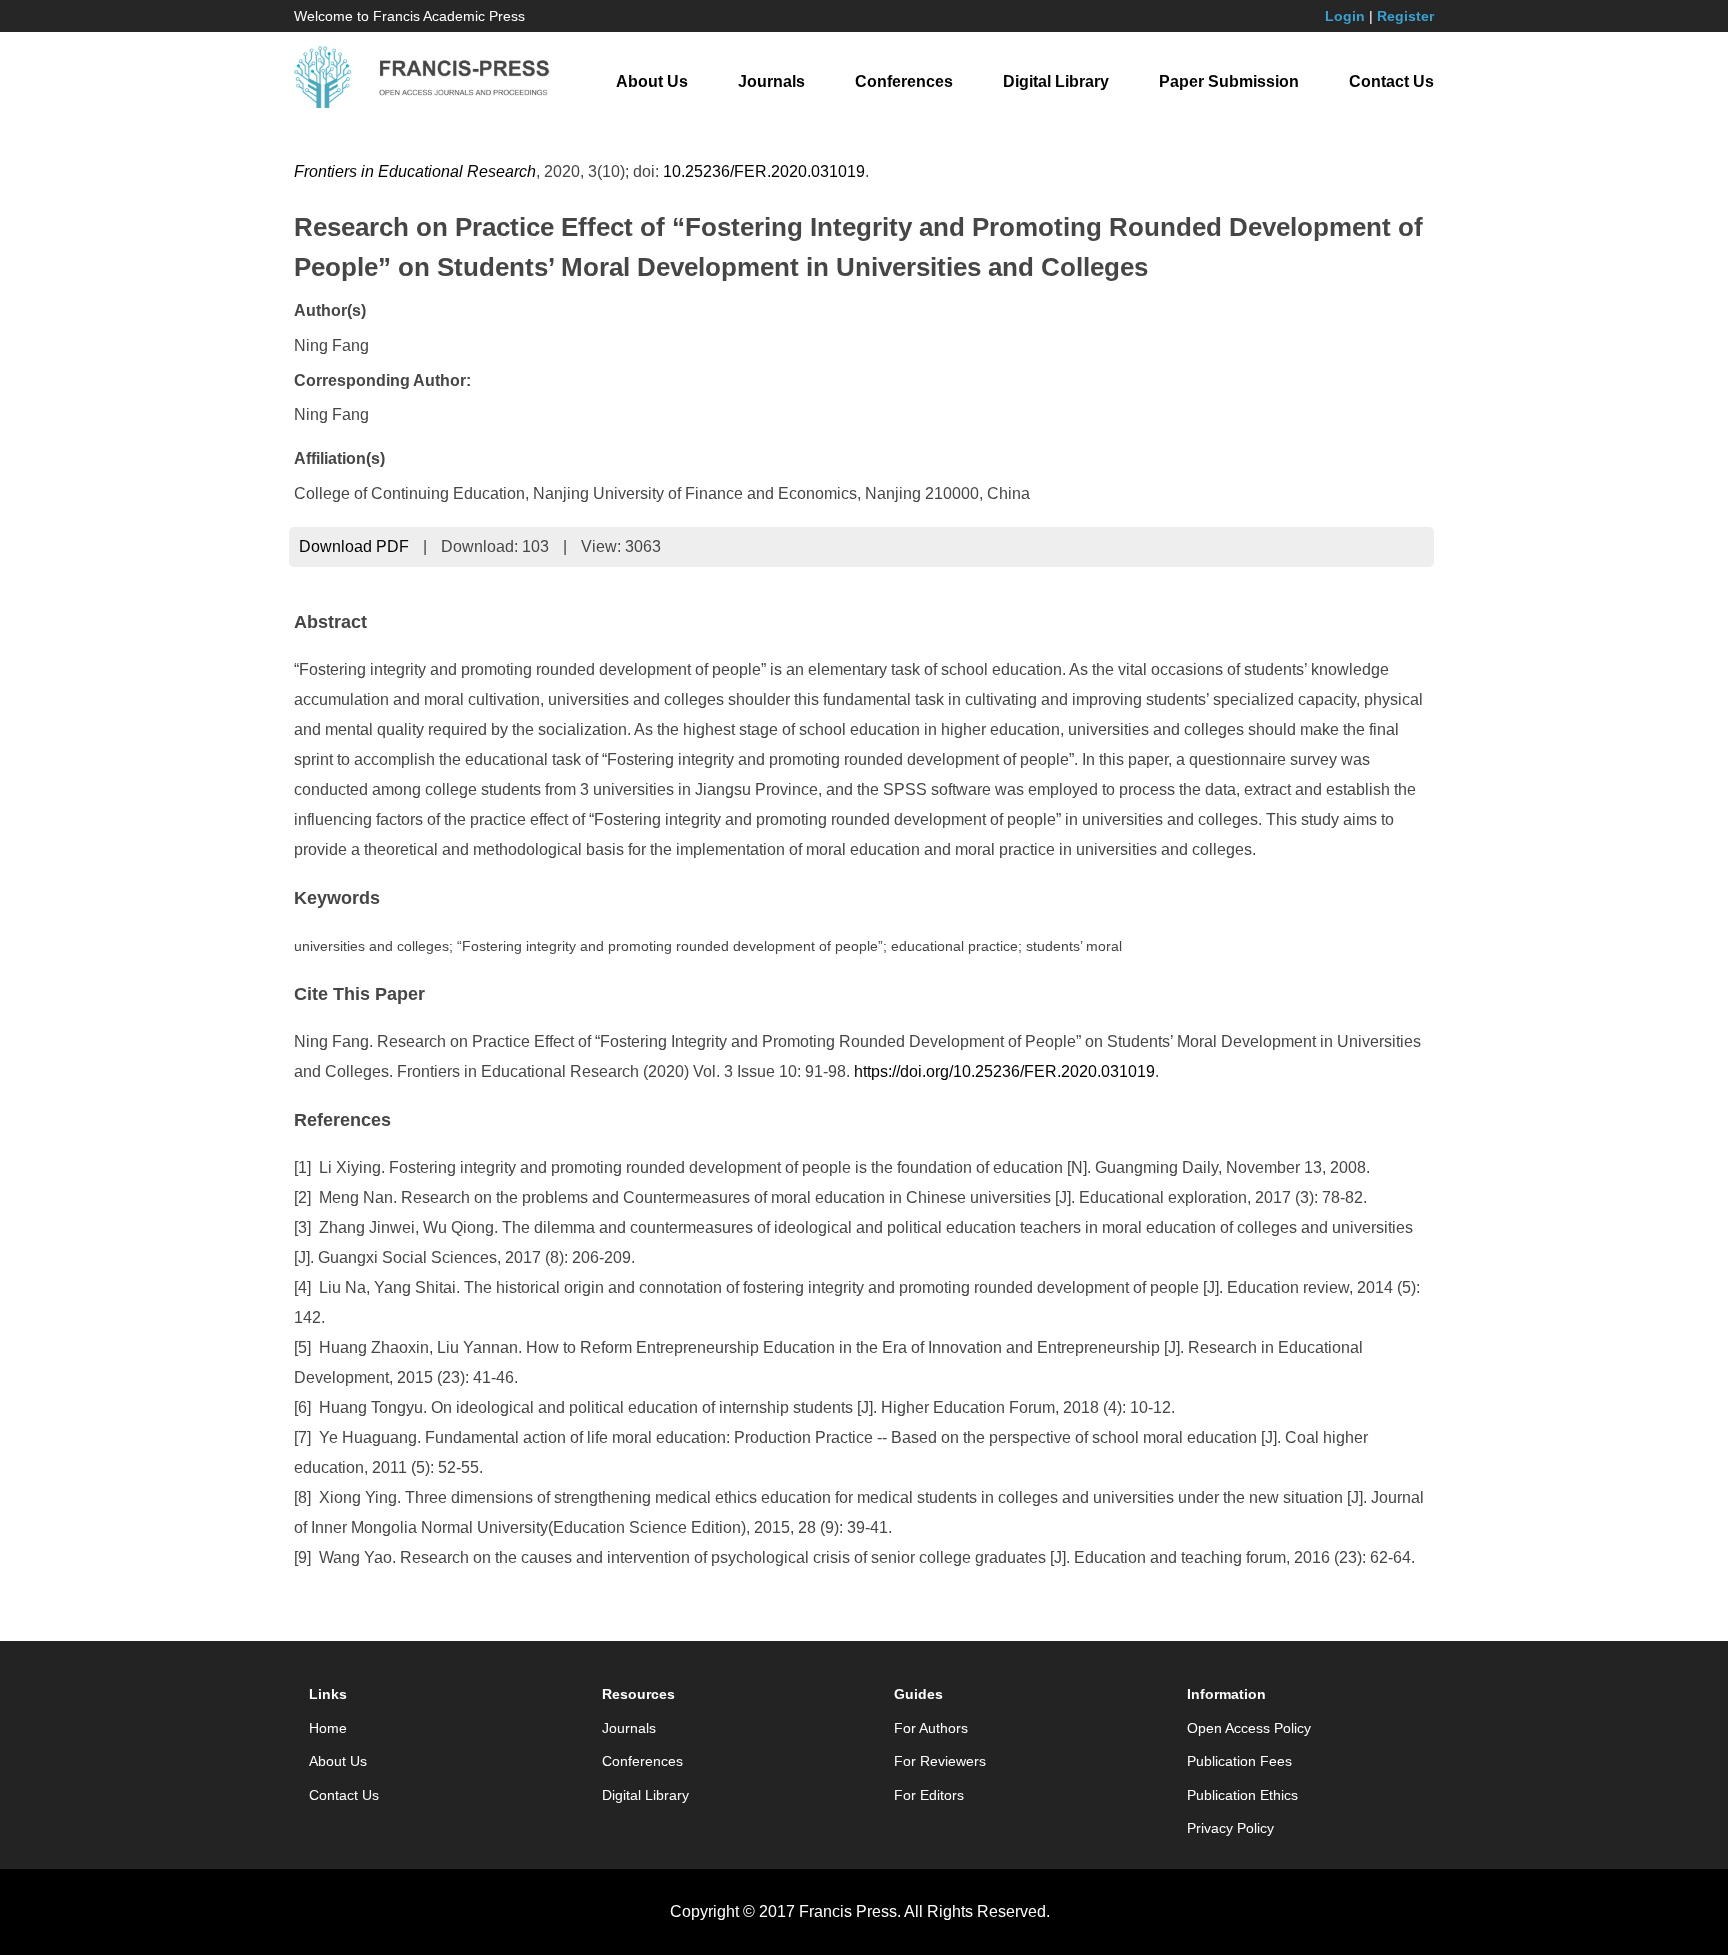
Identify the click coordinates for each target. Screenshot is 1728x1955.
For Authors (931, 1728)
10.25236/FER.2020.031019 (764, 171)
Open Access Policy (1249, 1728)
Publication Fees (1239, 1761)
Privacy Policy (1230, 1828)
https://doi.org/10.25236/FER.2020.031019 (1004, 1071)
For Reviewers (940, 1761)
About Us (652, 81)
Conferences (904, 81)
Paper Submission (1229, 81)
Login (1345, 16)
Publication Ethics (1242, 1795)
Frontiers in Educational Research (415, 171)
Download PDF (354, 546)
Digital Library (1056, 81)
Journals (771, 81)
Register (1405, 16)
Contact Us (1391, 81)
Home (328, 1728)
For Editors (929, 1795)
